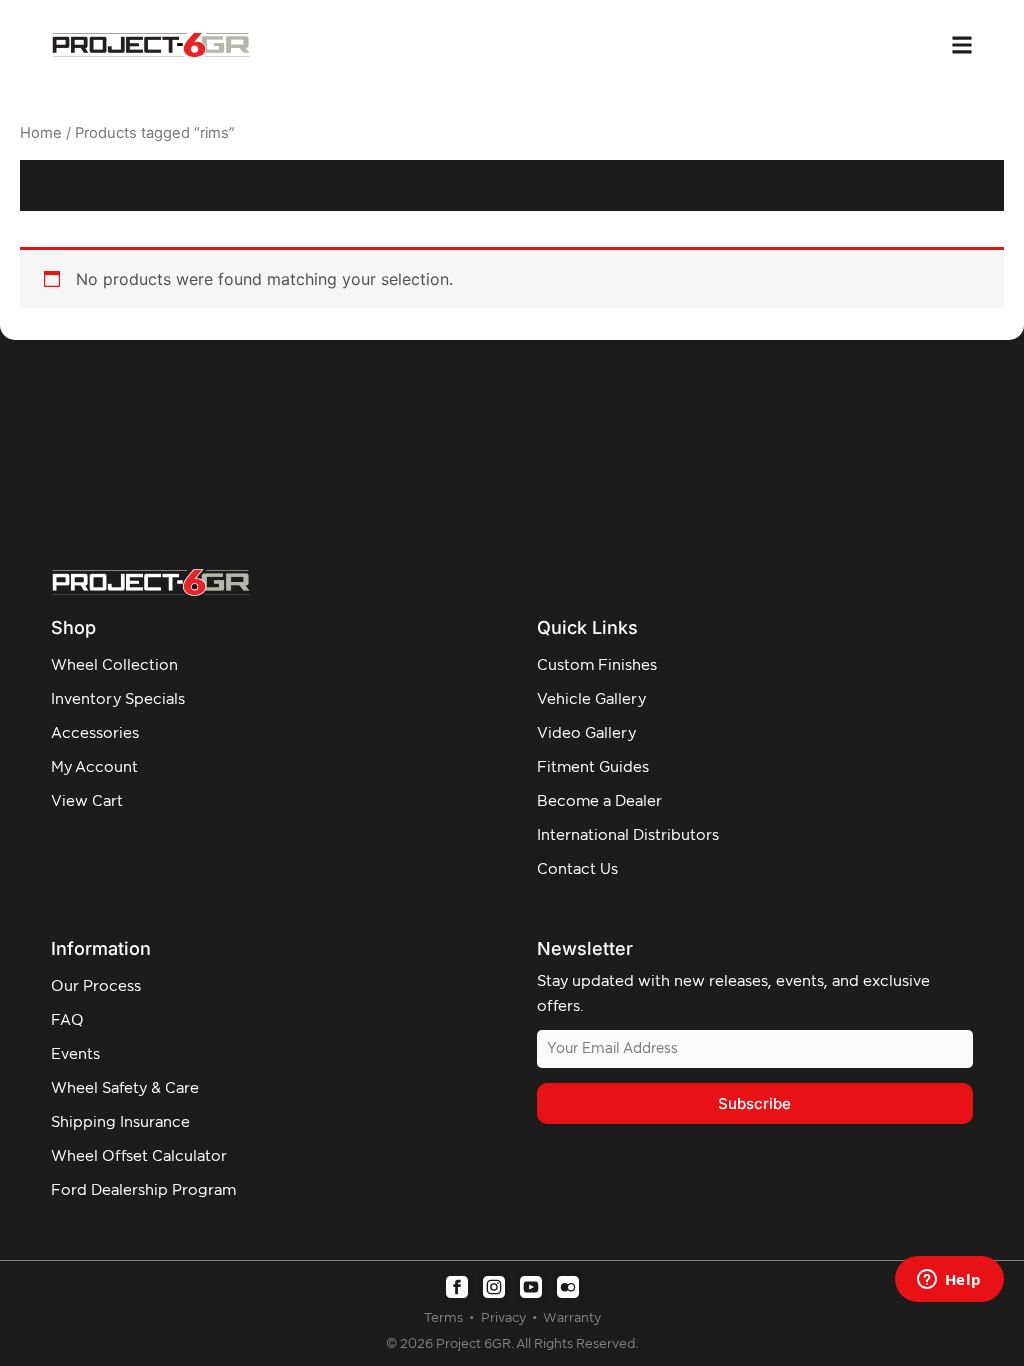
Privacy (505, 1318)
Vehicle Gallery (591, 699)
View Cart (87, 801)
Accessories (95, 733)
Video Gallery (586, 733)
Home (41, 133)
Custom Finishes (597, 665)
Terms (445, 1318)
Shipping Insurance (120, 1122)
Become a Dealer (599, 801)
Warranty (572, 1318)
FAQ (67, 1020)
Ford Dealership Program (143, 1190)
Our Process (96, 986)
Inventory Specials (118, 699)
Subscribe (754, 1103)
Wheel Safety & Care (125, 1088)
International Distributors (628, 835)
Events (75, 1054)
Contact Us (577, 869)
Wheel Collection (114, 665)
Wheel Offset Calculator (139, 1156)
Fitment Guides (593, 767)
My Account (94, 767)
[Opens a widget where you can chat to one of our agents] (949, 1281)
